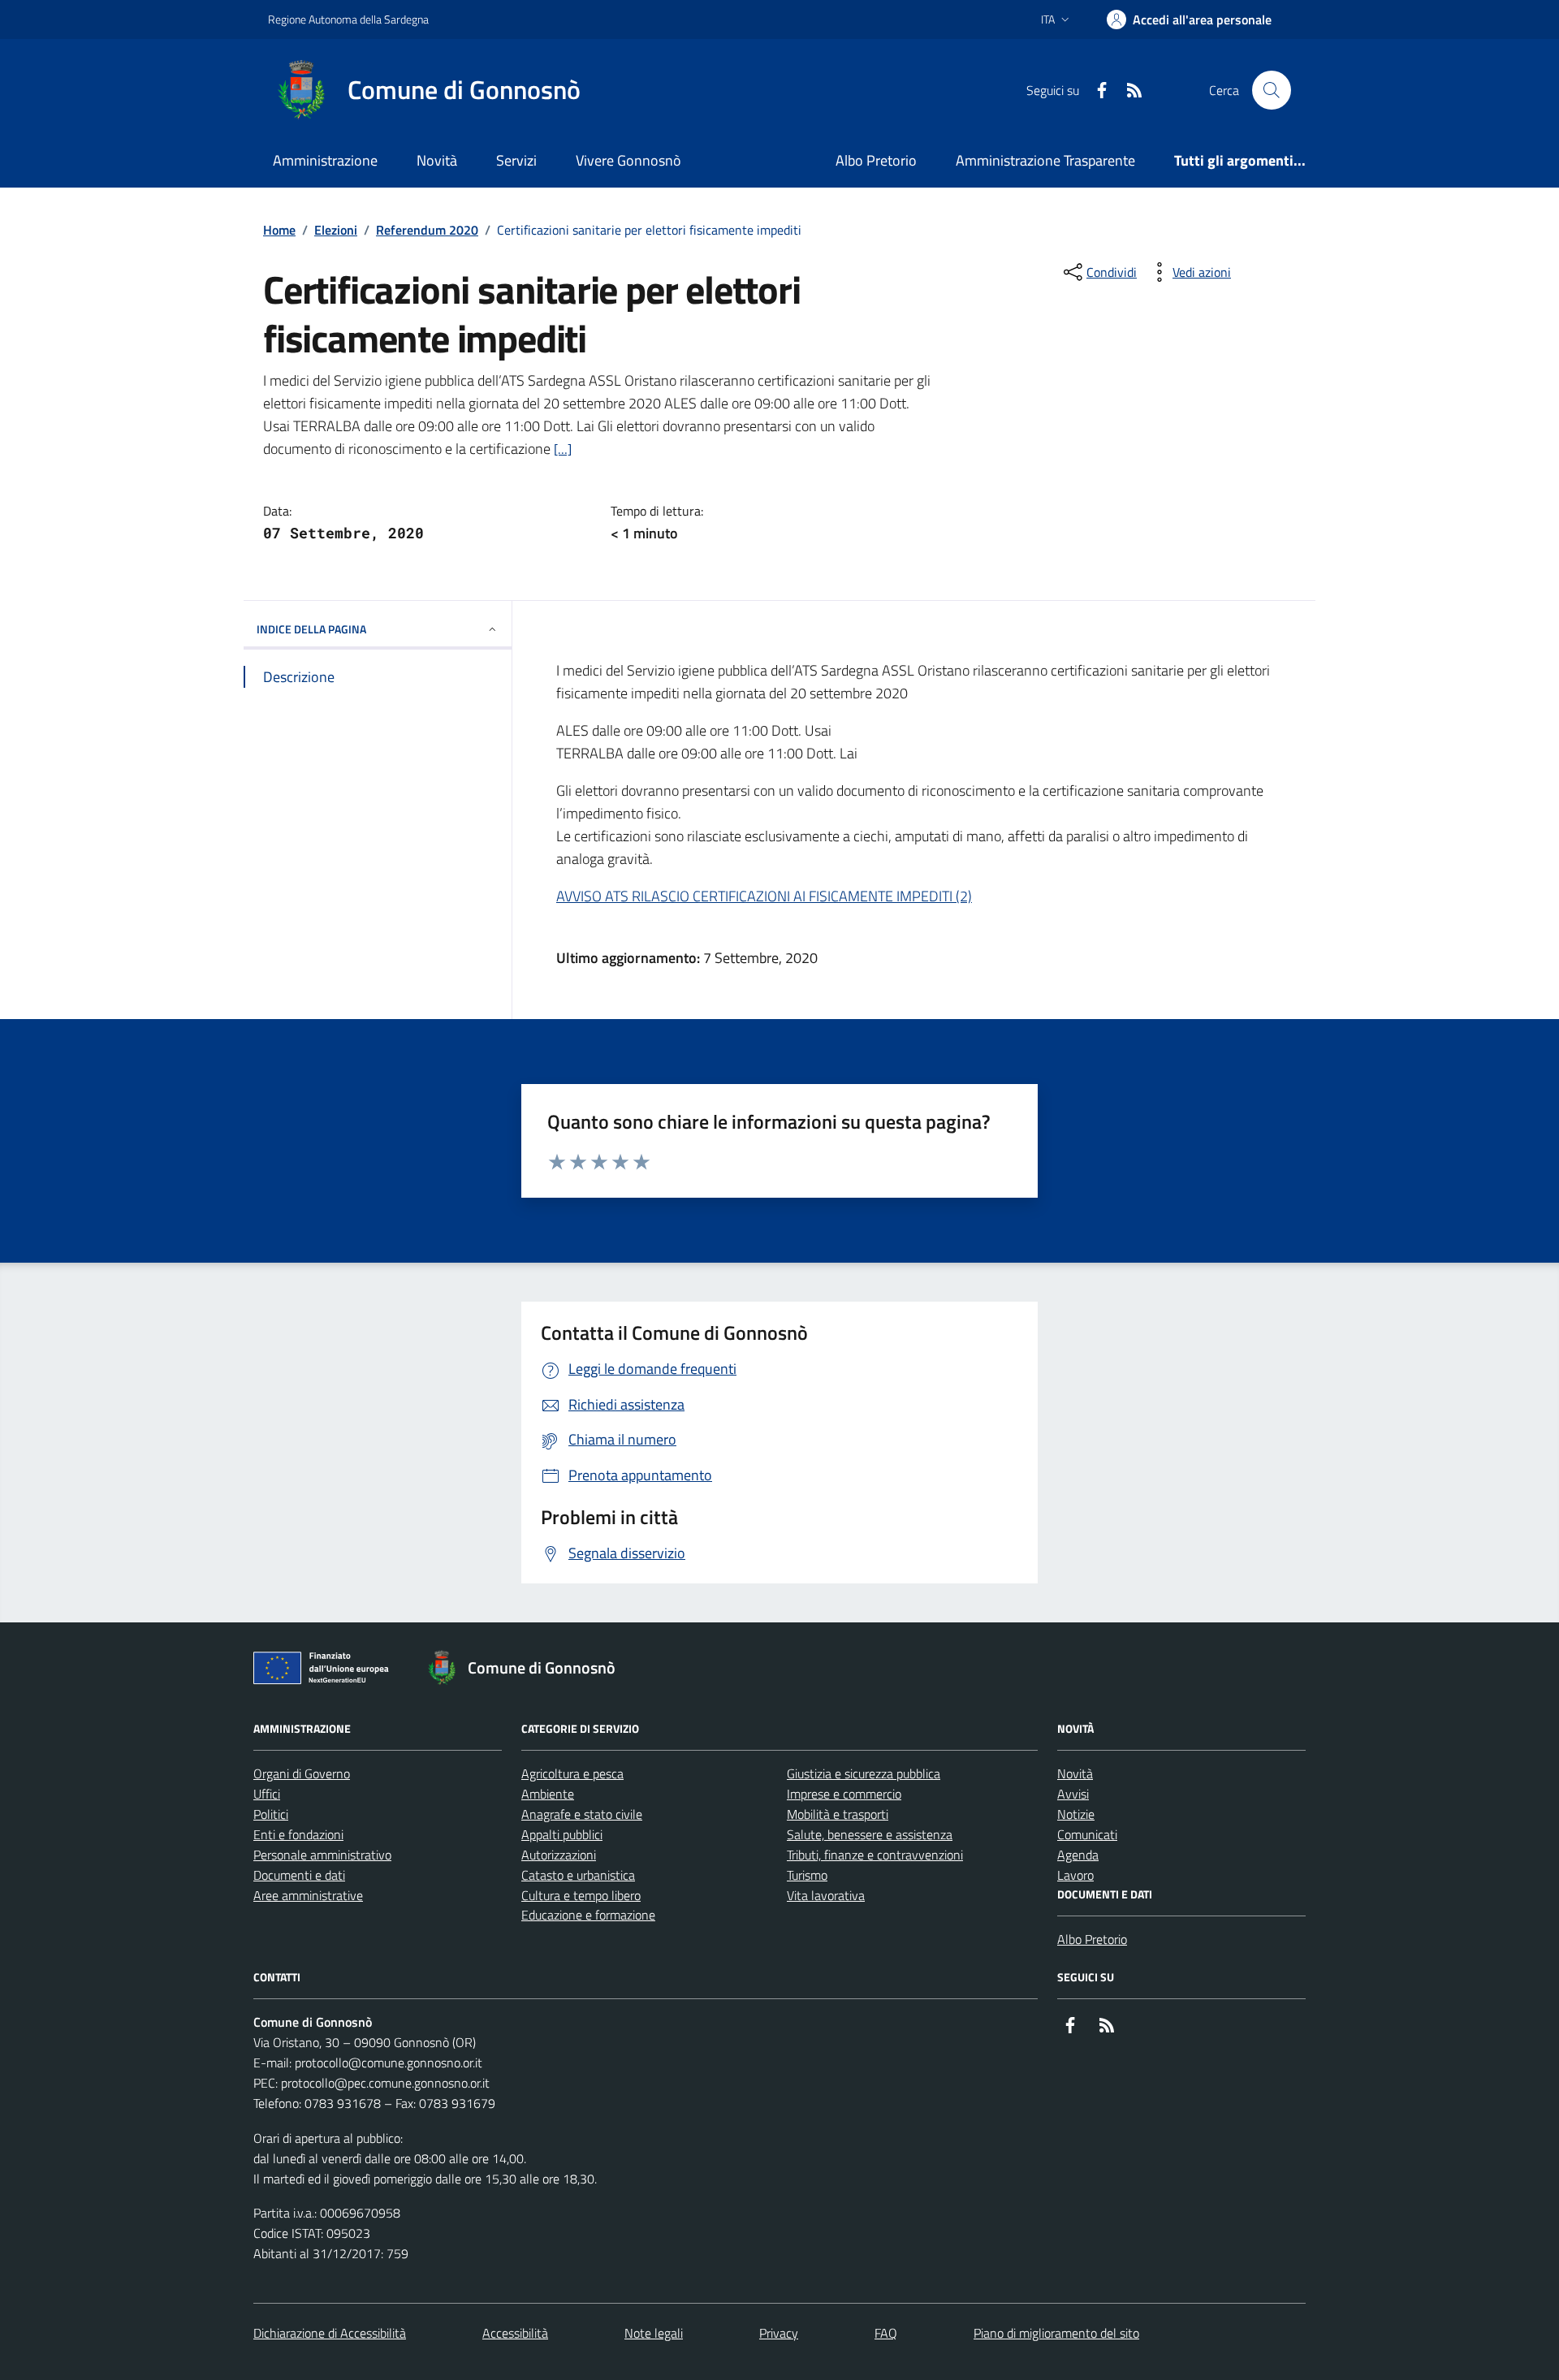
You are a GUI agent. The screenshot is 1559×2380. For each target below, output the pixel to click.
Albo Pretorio (876, 160)
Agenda (1078, 1855)
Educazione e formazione (588, 1915)
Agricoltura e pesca (572, 1773)
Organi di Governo (302, 1773)
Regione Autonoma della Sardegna (348, 19)
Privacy (779, 2333)
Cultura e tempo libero (581, 1895)
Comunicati (1087, 1834)
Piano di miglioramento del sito (1056, 2333)
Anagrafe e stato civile (582, 1814)
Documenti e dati (299, 1875)
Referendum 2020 (427, 230)
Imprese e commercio (844, 1794)
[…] (563, 449)
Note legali (654, 2333)
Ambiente (548, 1794)
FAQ (886, 2333)
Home (279, 230)
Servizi (516, 160)
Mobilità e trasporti (838, 1814)
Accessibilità (515, 2333)
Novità (437, 160)
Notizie (1076, 1814)
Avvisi (1073, 1794)
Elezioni (336, 230)
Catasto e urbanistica (578, 1875)
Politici (271, 1814)
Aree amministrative (308, 1895)
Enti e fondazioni (298, 1834)
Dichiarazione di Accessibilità (330, 2333)
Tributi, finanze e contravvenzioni (875, 1855)
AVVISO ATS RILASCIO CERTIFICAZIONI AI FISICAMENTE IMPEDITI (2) (764, 896)
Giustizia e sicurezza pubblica (864, 1773)
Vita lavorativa (826, 1895)
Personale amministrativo (322, 1855)
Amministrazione (325, 160)
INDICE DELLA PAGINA (311, 629)
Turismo (807, 1875)
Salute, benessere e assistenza (870, 1834)
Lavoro (1075, 1875)
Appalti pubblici (562, 1834)
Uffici (267, 1794)
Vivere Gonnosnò (628, 160)
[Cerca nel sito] (1272, 90)
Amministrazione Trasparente (1045, 160)
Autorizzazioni (559, 1855)
